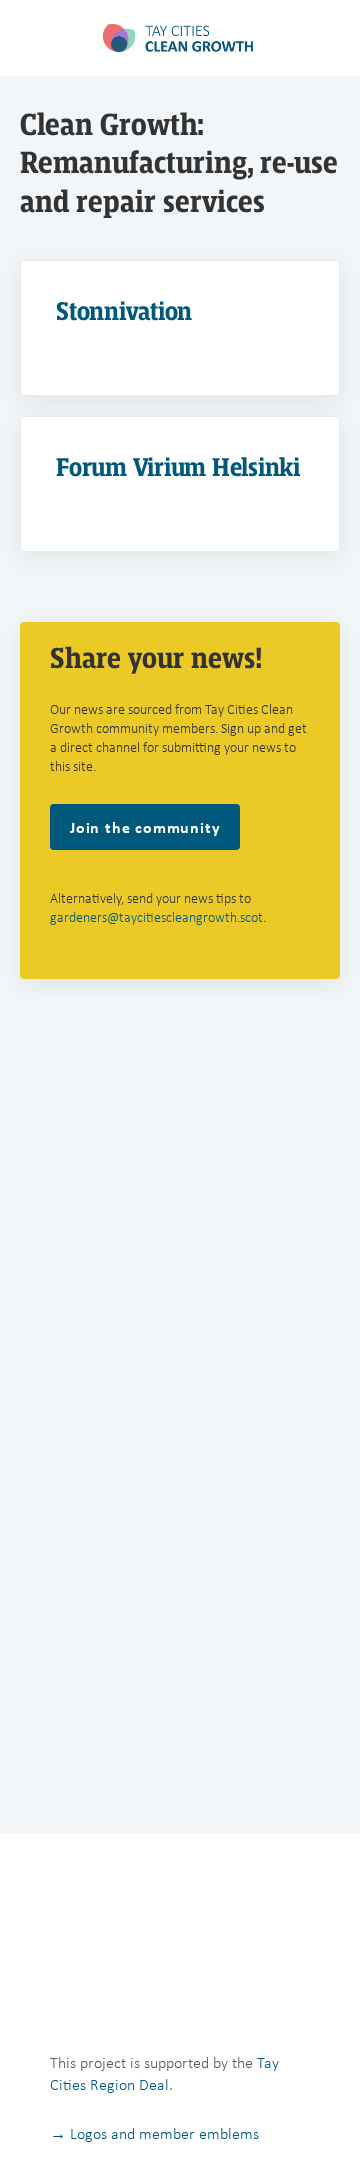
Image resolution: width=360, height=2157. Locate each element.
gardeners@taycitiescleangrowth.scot (156, 917)
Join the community (145, 827)
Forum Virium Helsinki (178, 467)
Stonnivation (124, 311)
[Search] (323, 38)
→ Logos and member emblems (154, 2133)
